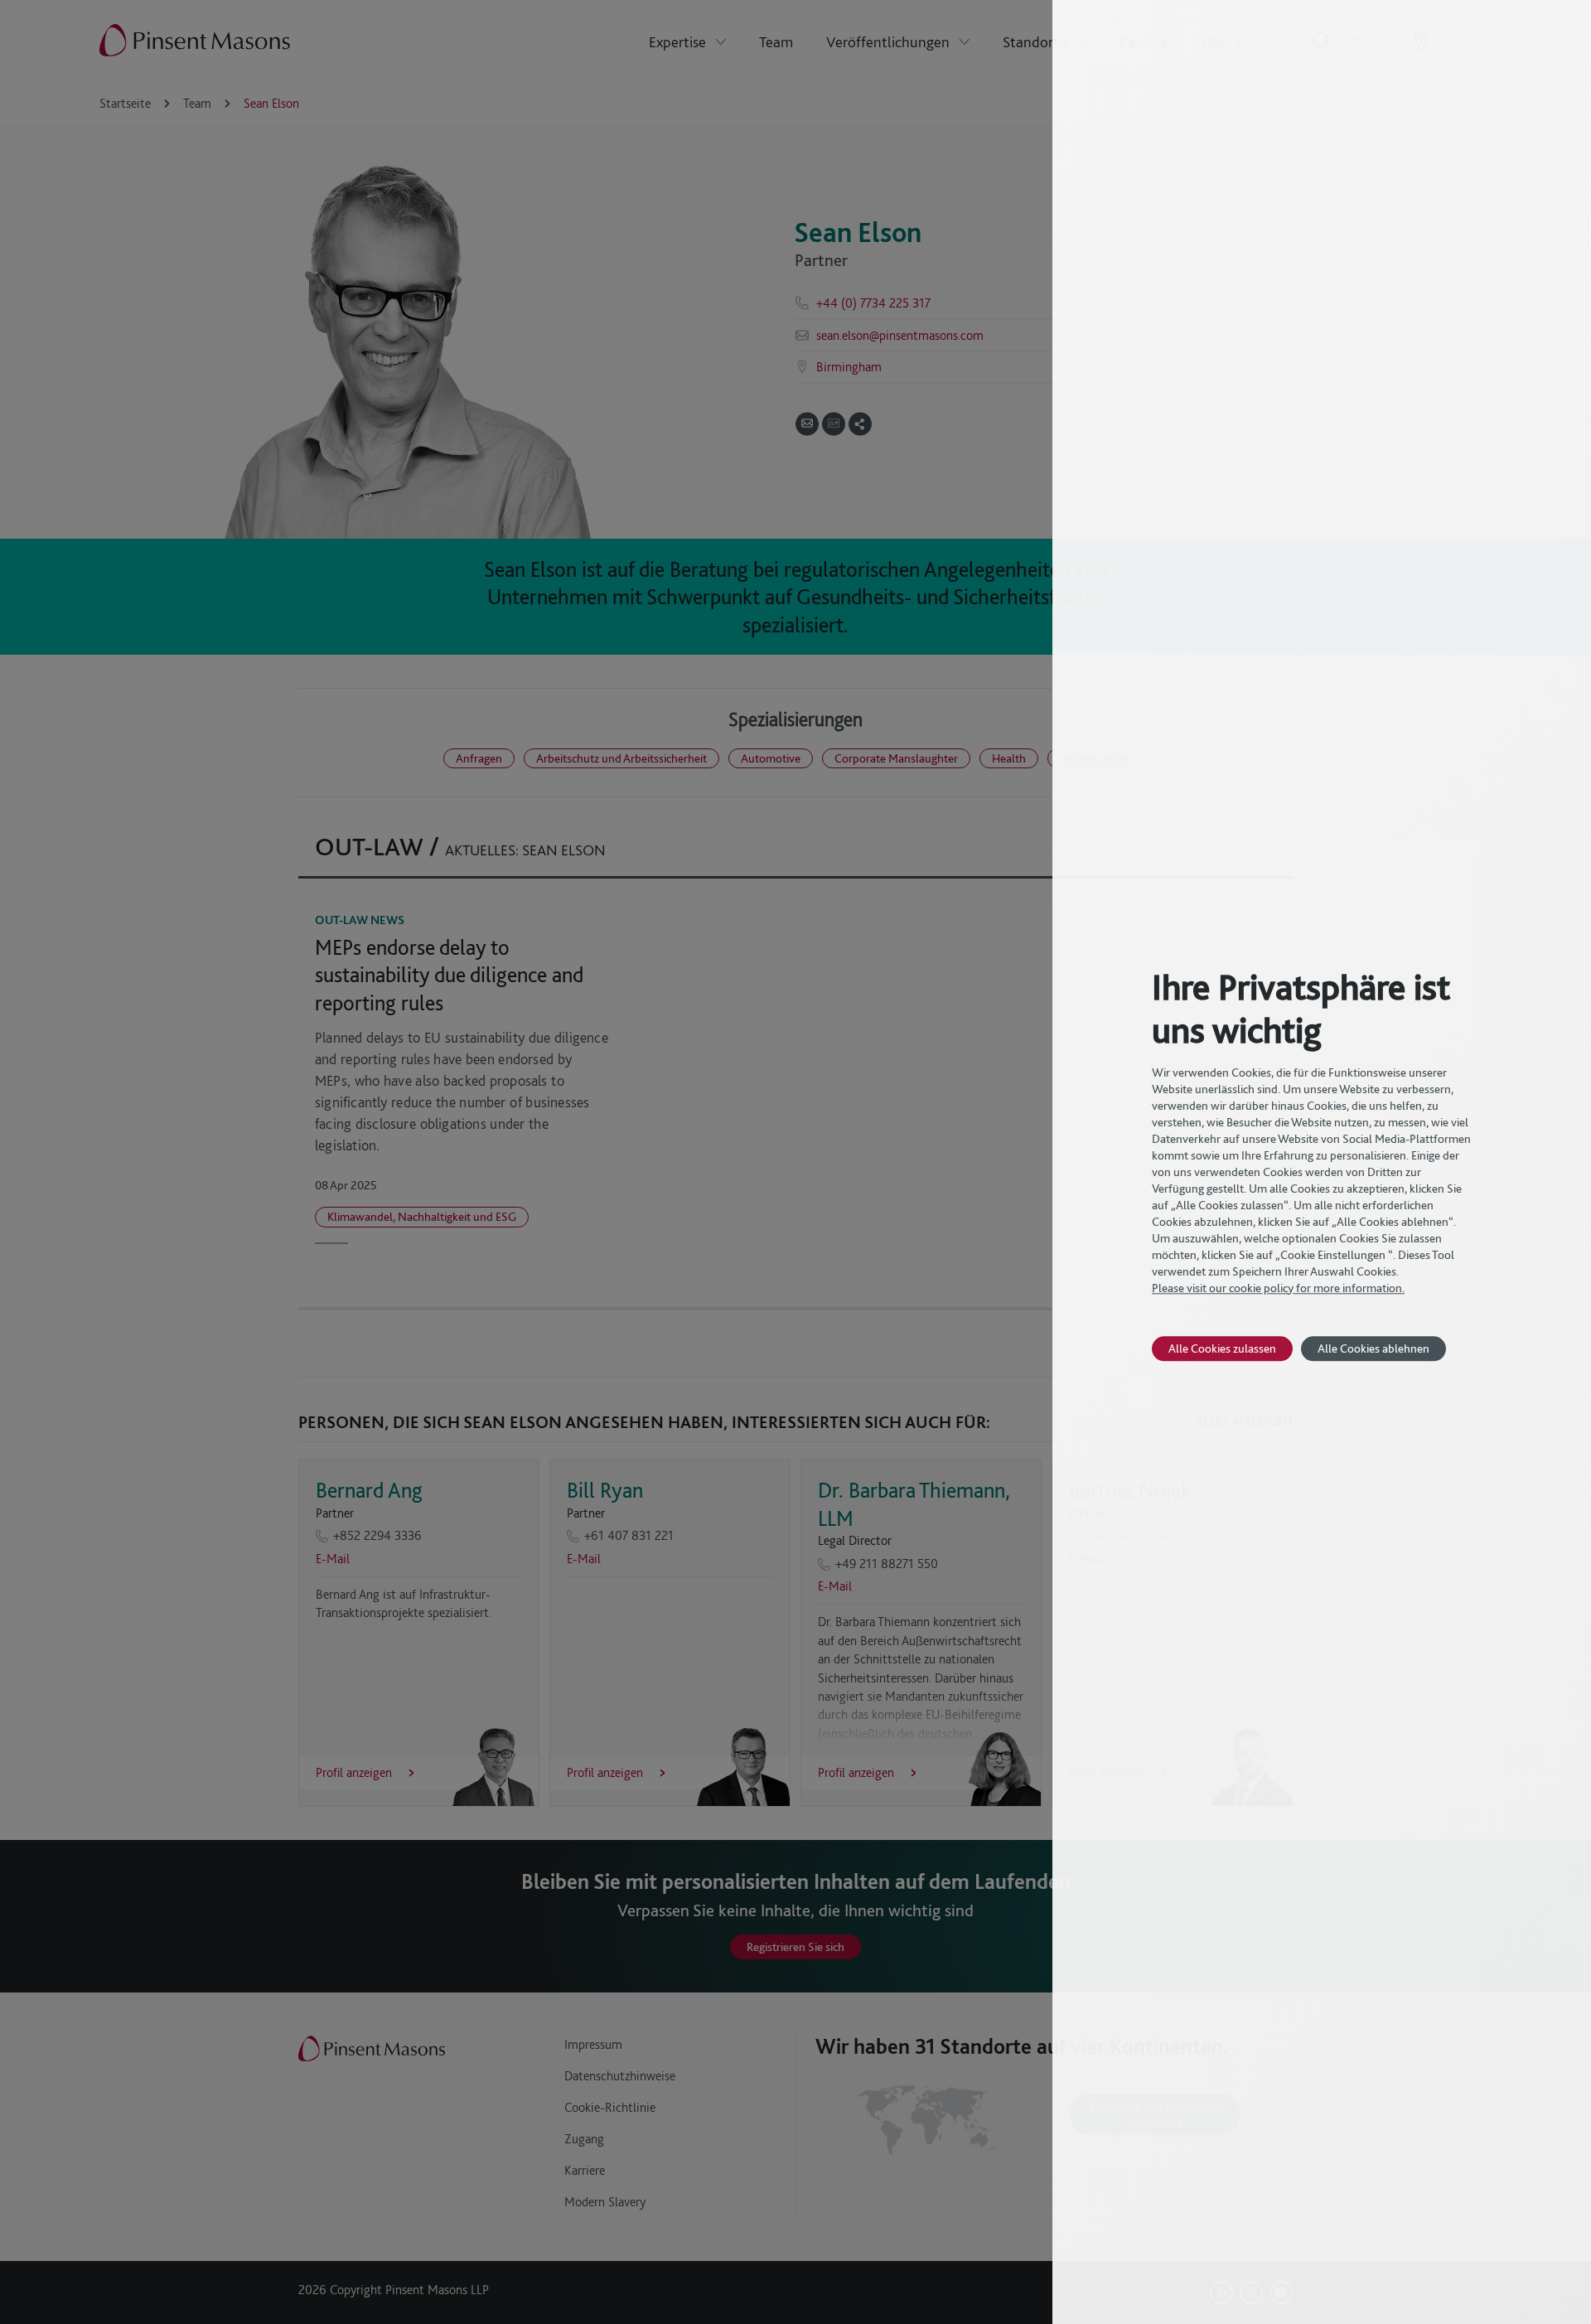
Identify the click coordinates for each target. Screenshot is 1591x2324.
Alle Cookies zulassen (1222, 1348)
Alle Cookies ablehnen (1373, 1348)
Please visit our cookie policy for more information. (1278, 1288)
